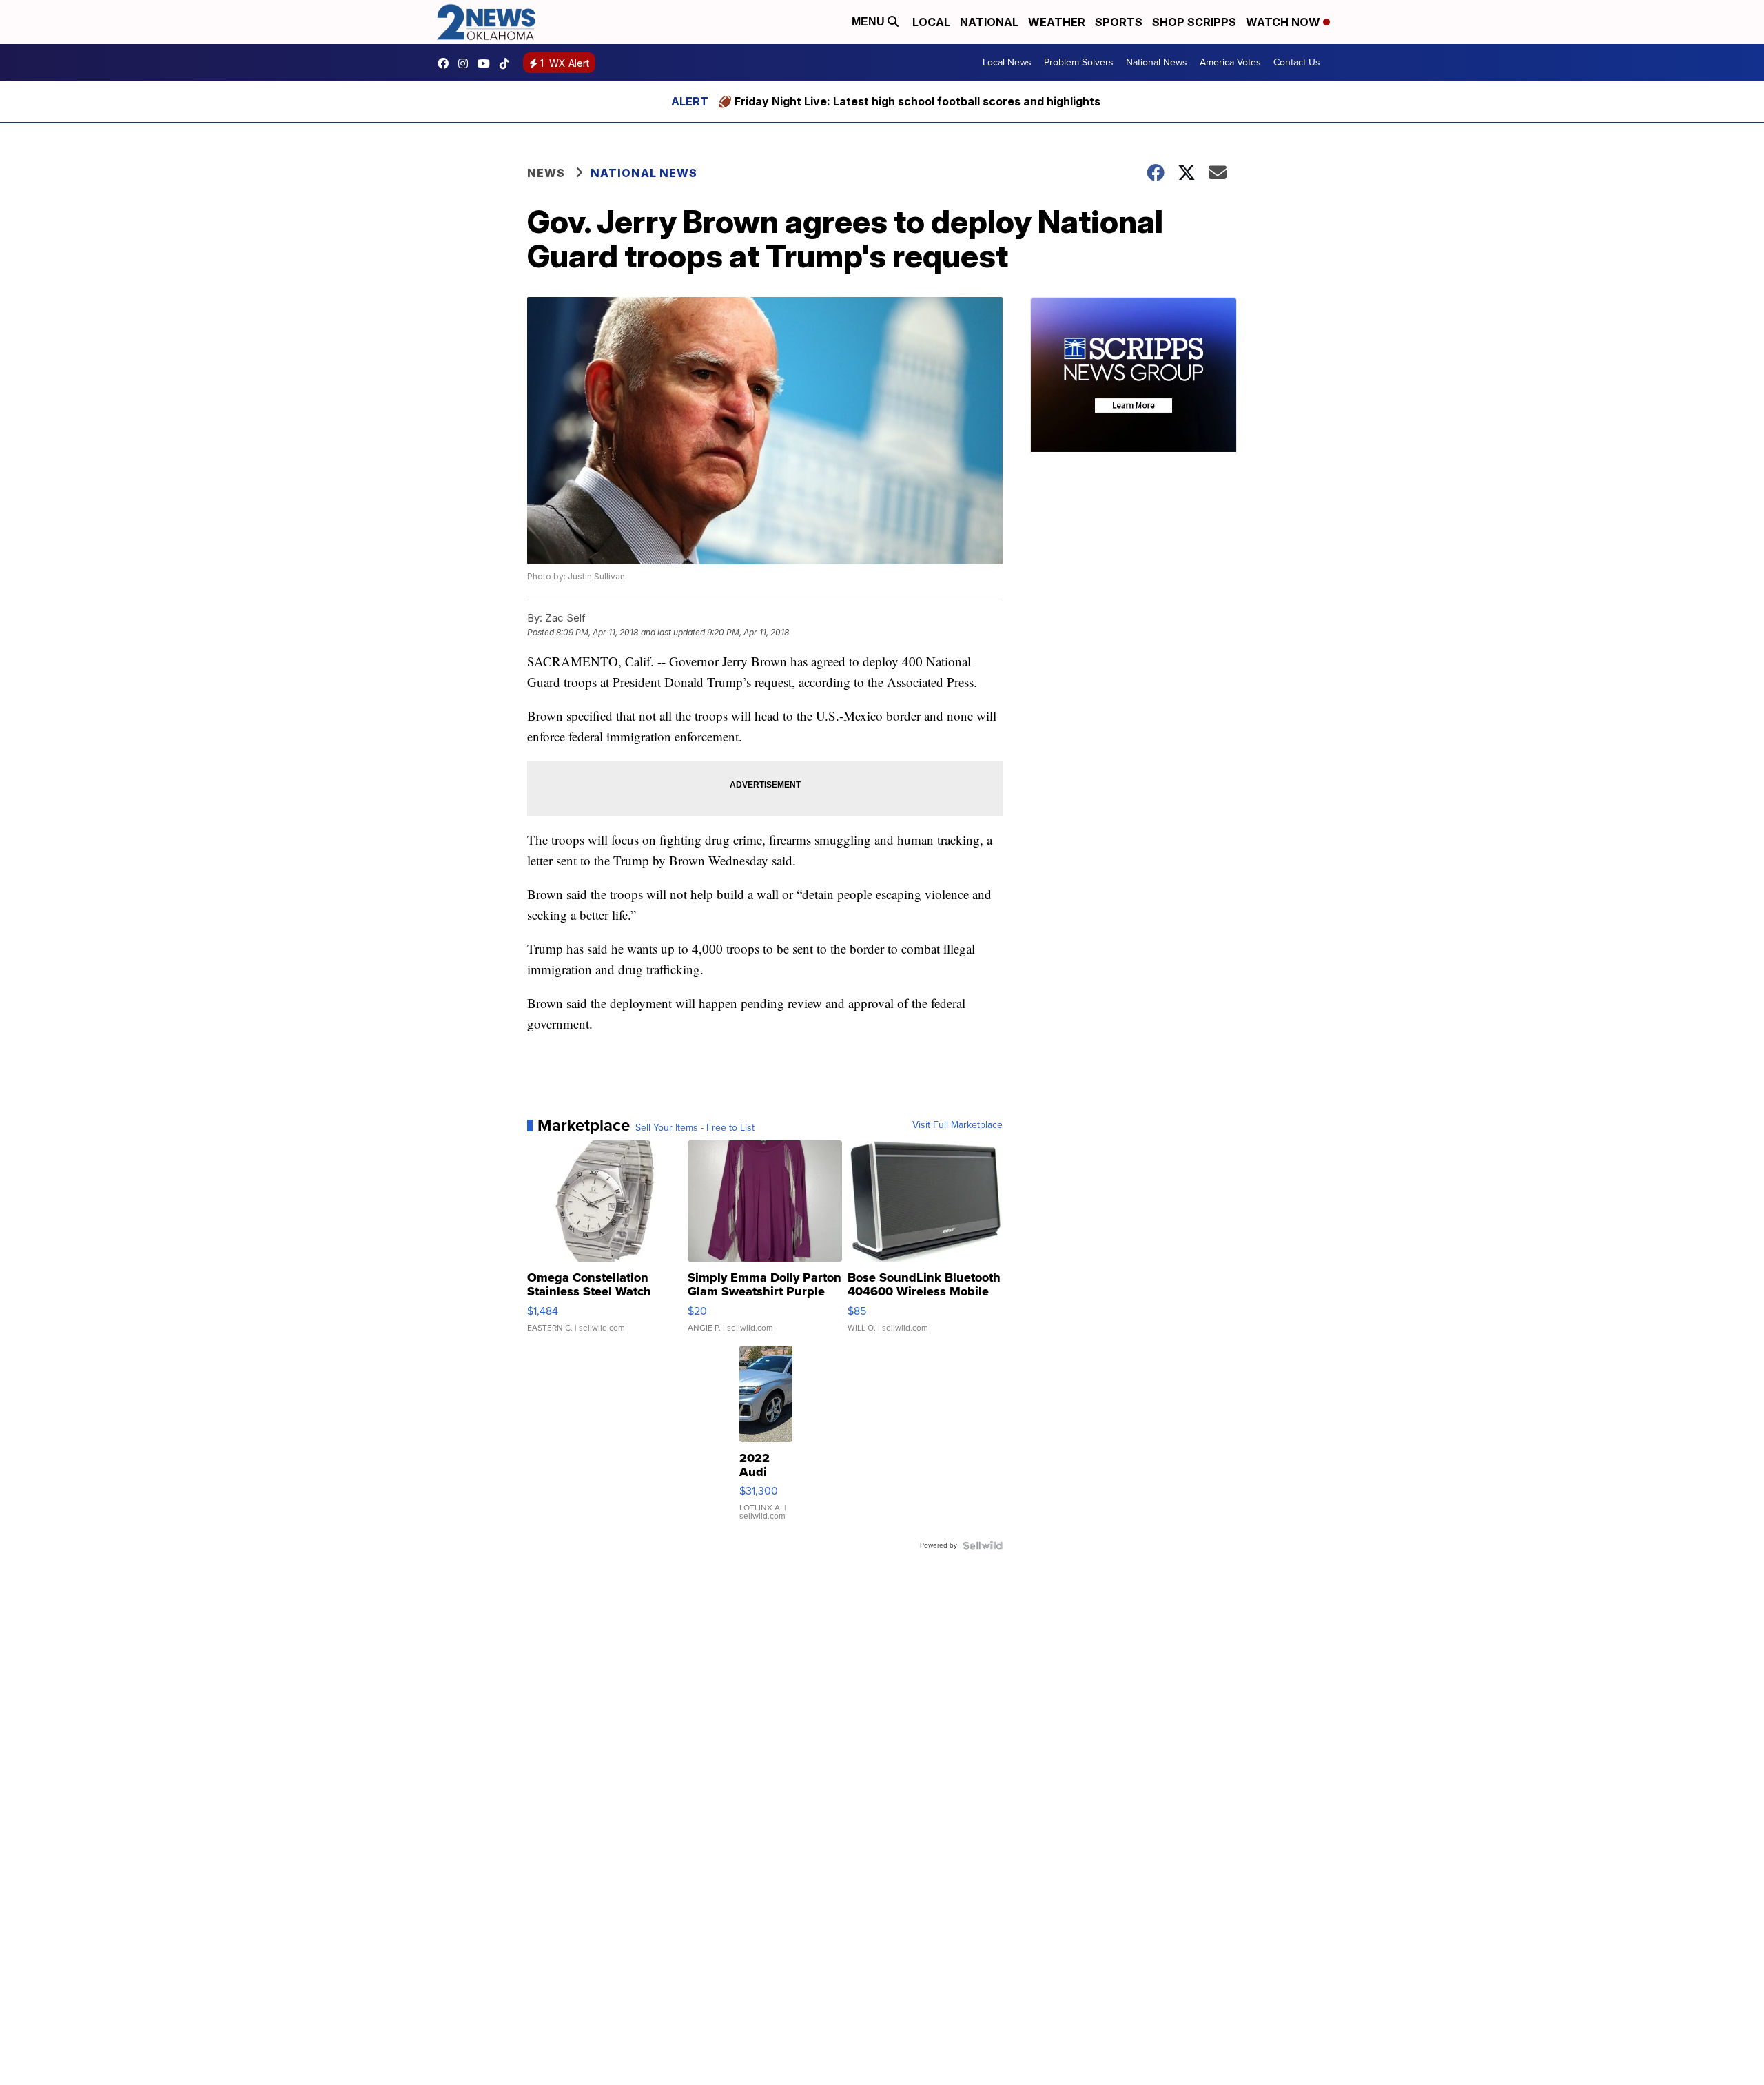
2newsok (466, 63)
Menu (870, 22)
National (989, 22)
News (546, 173)
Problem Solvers (1079, 62)
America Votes (1230, 62)
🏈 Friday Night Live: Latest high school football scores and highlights (909, 101)
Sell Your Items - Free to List (695, 1128)
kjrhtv (447, 63)
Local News (1007, 62)
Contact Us (1297, 62)
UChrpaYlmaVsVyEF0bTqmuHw (487, 63)
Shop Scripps (1194, 22)
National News (1157, 62)
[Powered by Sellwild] (983, 1545)
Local (931, 22)
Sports (1119, 22)
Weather (1057, 22)
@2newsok (508, 63)
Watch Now (1284, 22)
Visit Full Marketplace (957, 1125)
